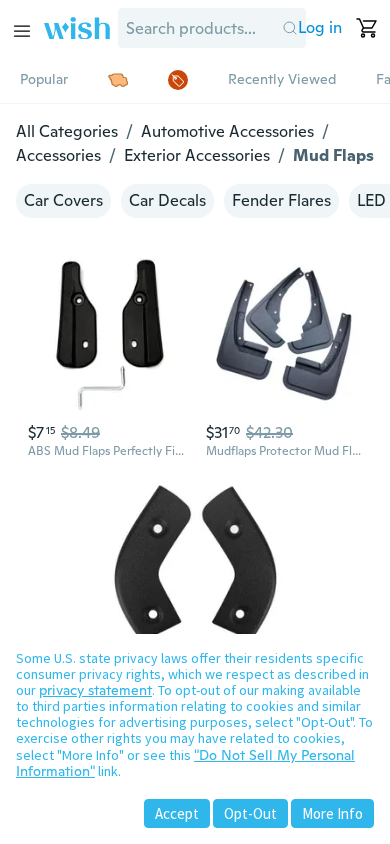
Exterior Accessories (197, 155)
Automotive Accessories (227, 131)
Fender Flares (281, 200)
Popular (44, 79)
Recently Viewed (282, 79)
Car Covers (63, 200)
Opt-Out (250, 813)
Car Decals (167, 200)
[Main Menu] (22, 31)
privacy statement (95, 690)
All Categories (67, 131)
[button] (290, 28)
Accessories (58, 155)
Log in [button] (320, 27)
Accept (177, 813)
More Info (332, 813)
